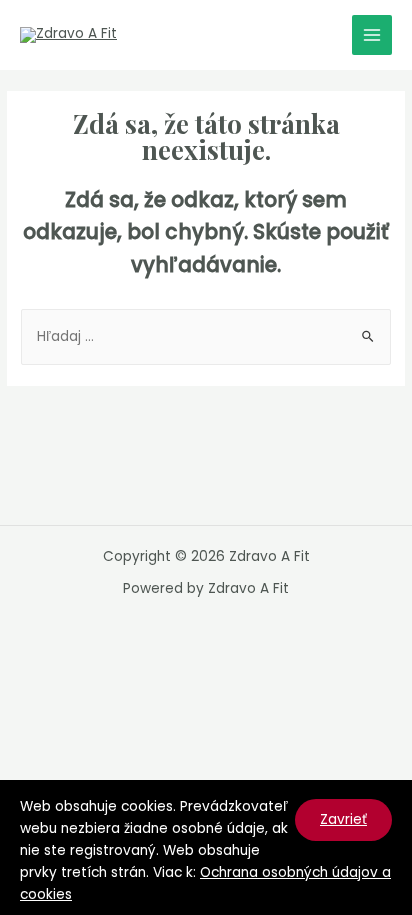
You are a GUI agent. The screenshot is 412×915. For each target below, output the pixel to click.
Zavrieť (343, 819)
